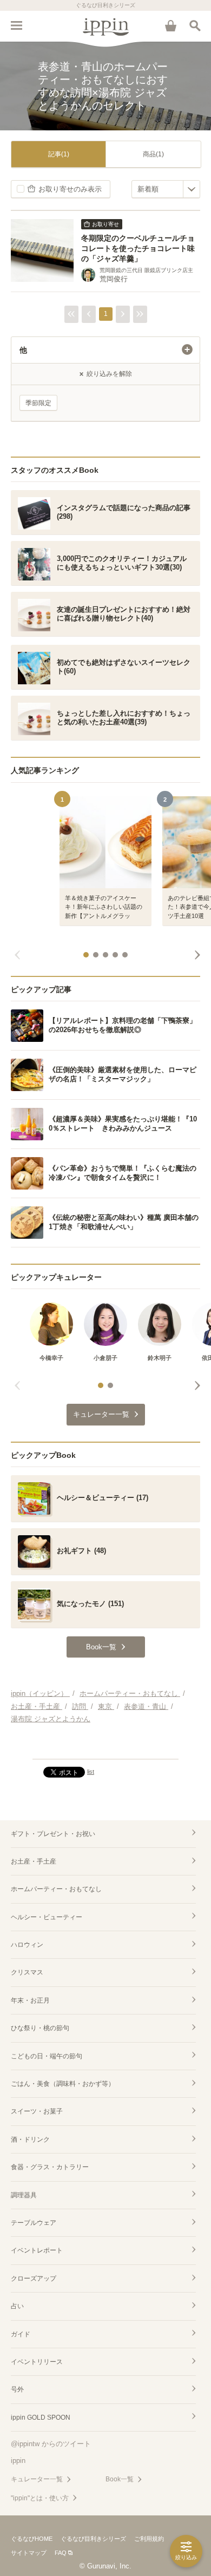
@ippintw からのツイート (51, 2444)
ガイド (21, 2334)
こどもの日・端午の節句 (47, 2056)
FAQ (61, 2553)
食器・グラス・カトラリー (50, 2167)
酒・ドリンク (30, 2139)
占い (17, 2306)
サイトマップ (29, 2553)
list (91, 1772)
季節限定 (38, 403)
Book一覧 (120, 2479)
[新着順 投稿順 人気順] (166, 189)
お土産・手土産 (34, 1861)
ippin (18, 2461)
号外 (17, 2389)
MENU (16, 25)
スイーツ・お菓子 (37, 2111)
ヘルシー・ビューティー (47, 1917)
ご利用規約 (149, 2539)
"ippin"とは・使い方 (40, 2498)
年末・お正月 (30, 2000)
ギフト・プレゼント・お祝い (53, 1834)
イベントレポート (37, 2250)
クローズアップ (34, 2278)
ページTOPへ (105, 1746)
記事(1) (59, 154)
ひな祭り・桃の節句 (40, 2028)
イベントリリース (37, 2362)
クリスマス (27, 1972)
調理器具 (24, 2195)
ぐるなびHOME (32, 2539)
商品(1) (153, 154)
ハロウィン (27, 1945)
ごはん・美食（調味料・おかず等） (63, 2084)
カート (170, 25)
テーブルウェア (34, 2223)
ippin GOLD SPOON (41, 2418)
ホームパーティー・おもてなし (56, 1889)
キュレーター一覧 (37, 2479)
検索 (195, 25)
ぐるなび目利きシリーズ (93, 2539)
